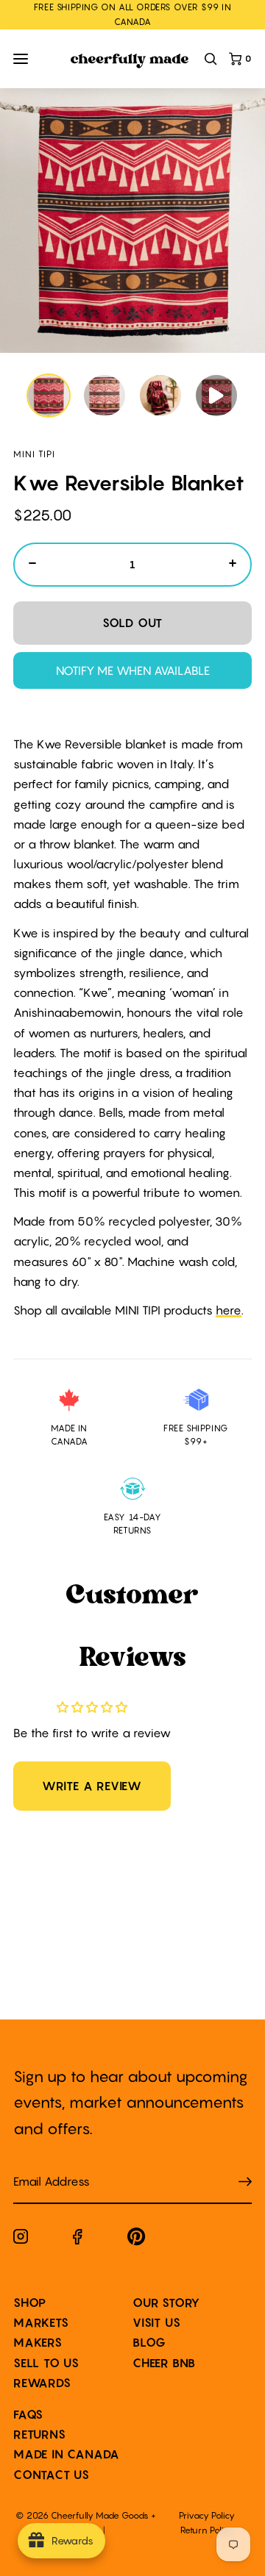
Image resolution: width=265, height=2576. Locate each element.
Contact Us (52, 2475)
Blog (149, 2342)
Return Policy (207, 2530)
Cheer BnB (164, 2363)
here (229, 1310)
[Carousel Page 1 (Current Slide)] (49, 396)
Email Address (43, 2167)
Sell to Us (46, 2363)
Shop (30, 2303)
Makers (38, 2342)
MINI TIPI (34, 454)
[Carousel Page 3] (160, 396)
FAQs (28, 2414)
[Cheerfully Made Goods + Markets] (130, 61)
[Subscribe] (245, 2182)
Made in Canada (67, 2454)
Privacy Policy (207, 2515)
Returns (40, 2434)
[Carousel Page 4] (216, 396)
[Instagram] (21, 2239)
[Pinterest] (137, 2240)
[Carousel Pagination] (132, 396)
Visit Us (156, 2322)
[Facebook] (78, 2240)
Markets (41, 2322)
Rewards (42, 2383)
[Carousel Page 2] (105, 396)
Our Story (166, 2303)
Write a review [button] (92, 1786)
